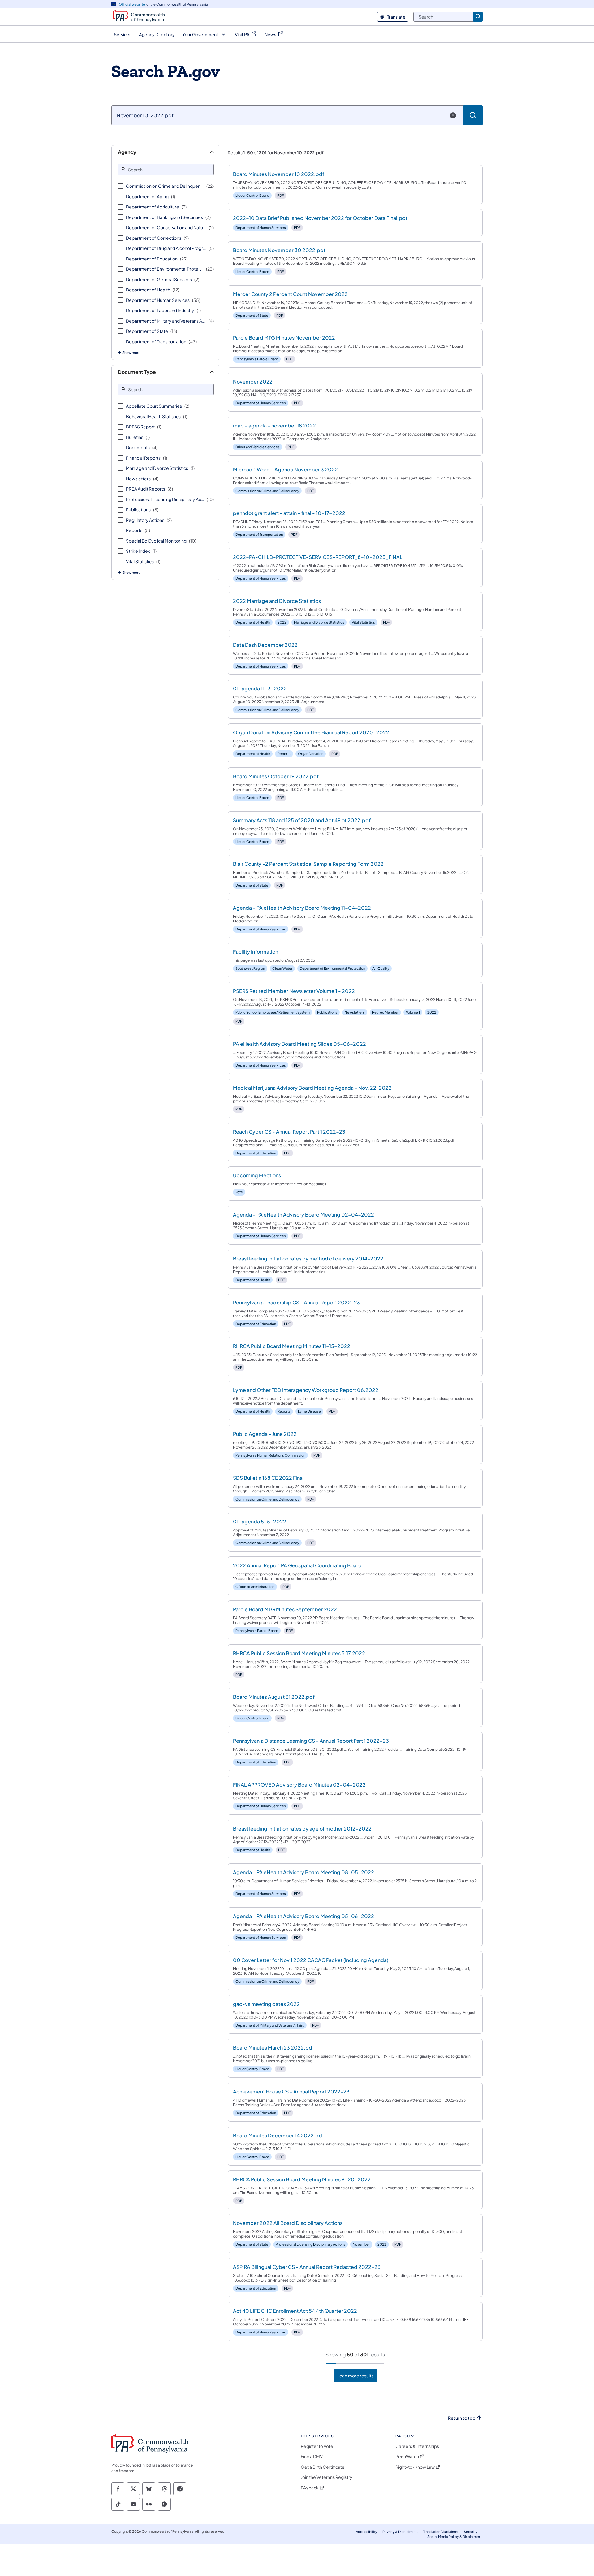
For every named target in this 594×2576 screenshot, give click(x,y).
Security (471, 2532)
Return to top (462, 2418)
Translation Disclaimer (441, 2532)
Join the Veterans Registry (327, 2477)
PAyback (310, 2488)
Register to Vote (317, 2446)
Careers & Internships (417, 2446)
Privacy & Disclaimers (400, 2532)
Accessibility (366, 2532)
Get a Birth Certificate (323, 2467)
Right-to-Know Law (415, 2467)
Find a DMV (312, 2456)
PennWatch (407, 2456)
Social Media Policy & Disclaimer (454, 2537)
